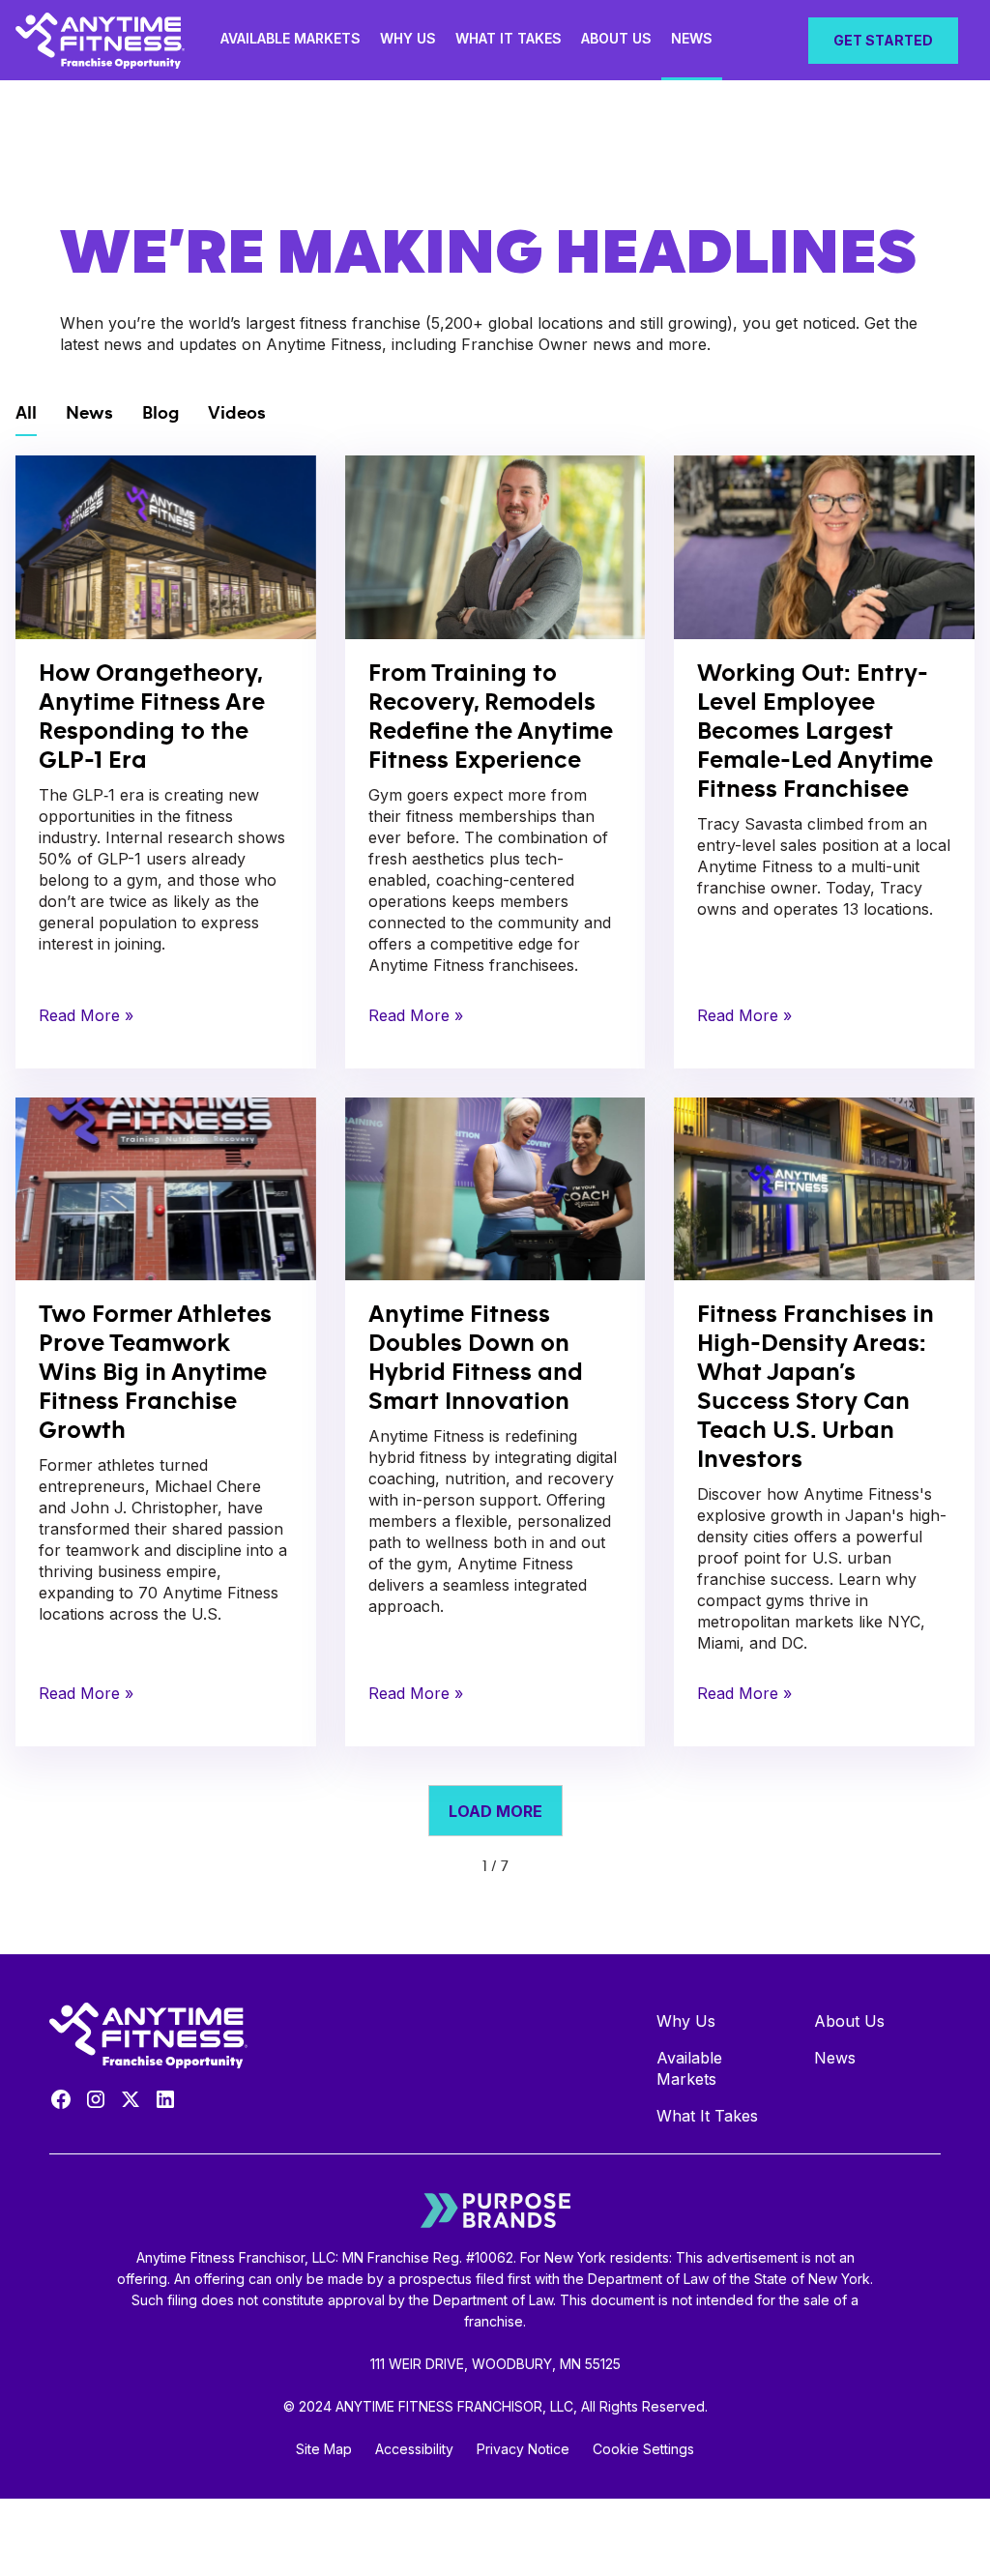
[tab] (26, 415)
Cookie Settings (643, 2449)
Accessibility (414, 2449)
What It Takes (509, 38)
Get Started (883, 40)
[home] (105, 41)
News (692, 38)
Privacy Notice (523, 2449)
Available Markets (291, 38)
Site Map (324, 2449)
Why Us (408, 38)
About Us (616, 38)
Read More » (86, 1015)
